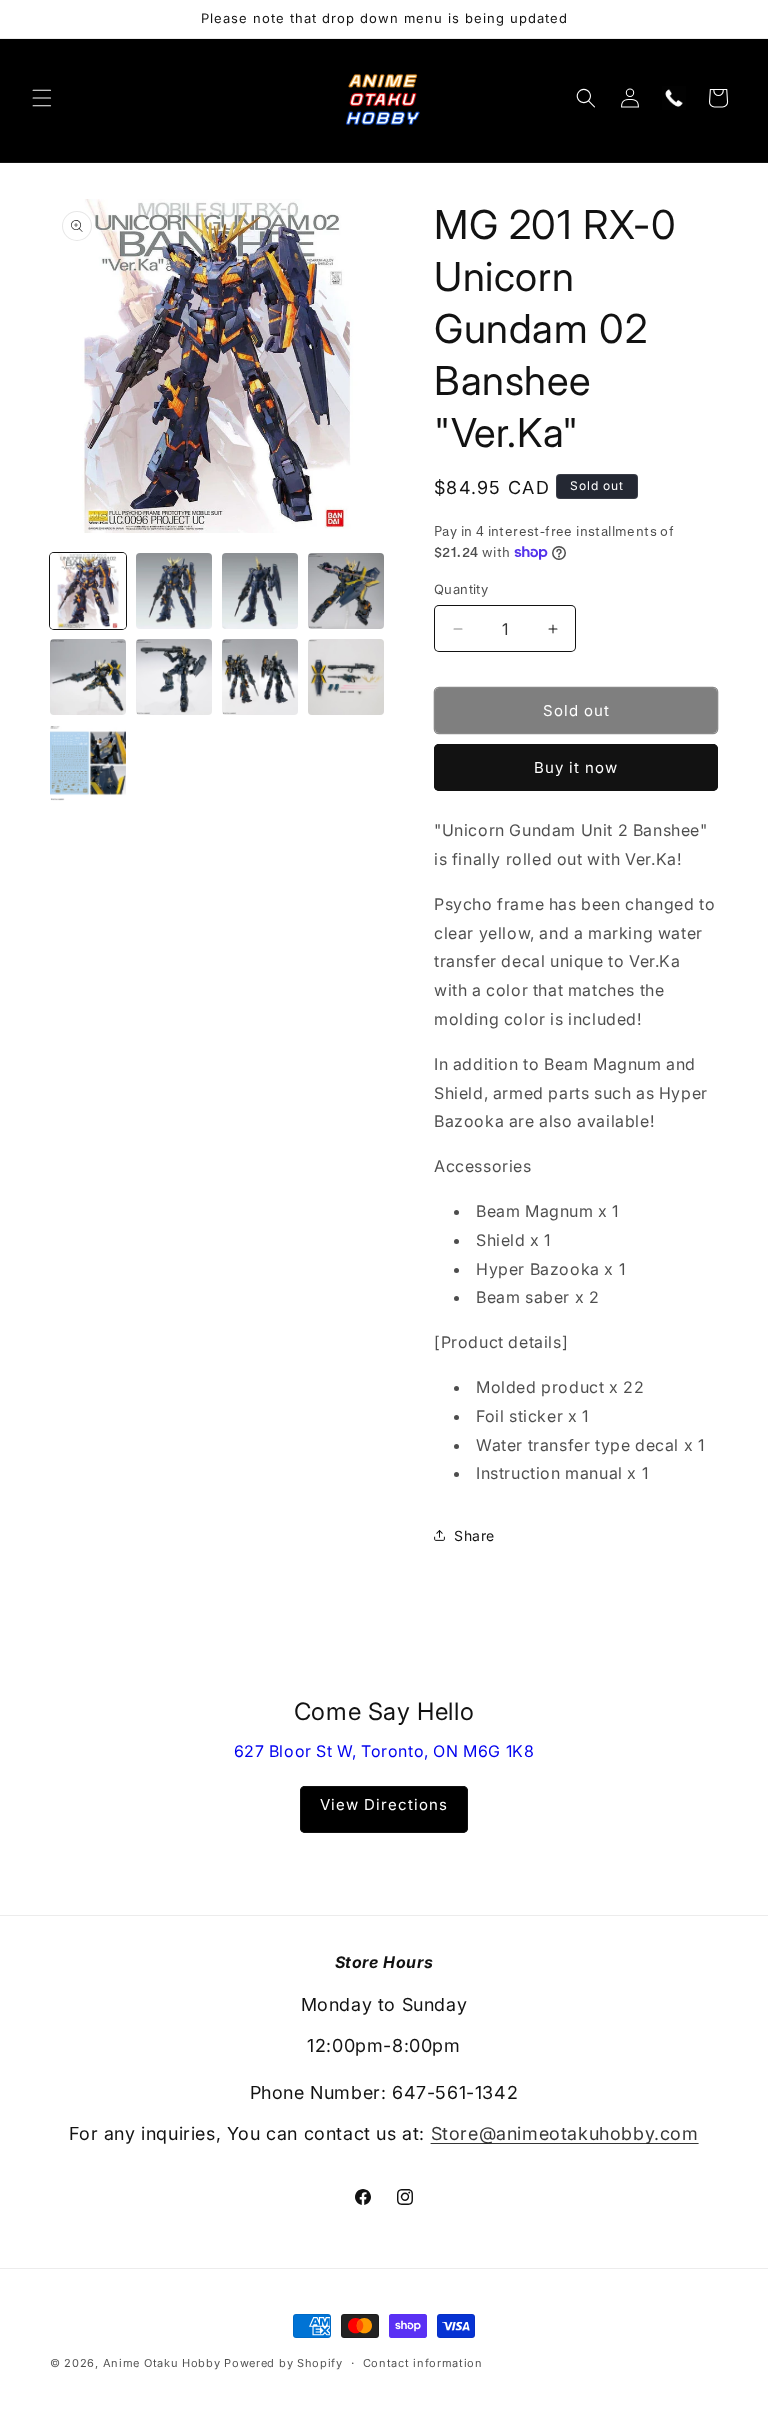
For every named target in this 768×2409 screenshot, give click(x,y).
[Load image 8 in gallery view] (346, 677)
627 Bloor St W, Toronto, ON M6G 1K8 (384, 1751)
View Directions (384, 1804)
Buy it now (576, 767)
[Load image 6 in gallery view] (174, 677)
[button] (42, 98)
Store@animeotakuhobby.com (565, 2133)
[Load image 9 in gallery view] (88, 763)
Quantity (461, 589)
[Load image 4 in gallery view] (346, 591)
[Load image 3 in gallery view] (260, 591)
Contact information (423, 2363)
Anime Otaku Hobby (162, 2363)
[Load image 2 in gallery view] (174, 591)
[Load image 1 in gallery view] (88, 591)
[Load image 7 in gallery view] (260, 677)
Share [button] (474, 1535)
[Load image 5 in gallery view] (88, 677)
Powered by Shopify (283, 2363)
